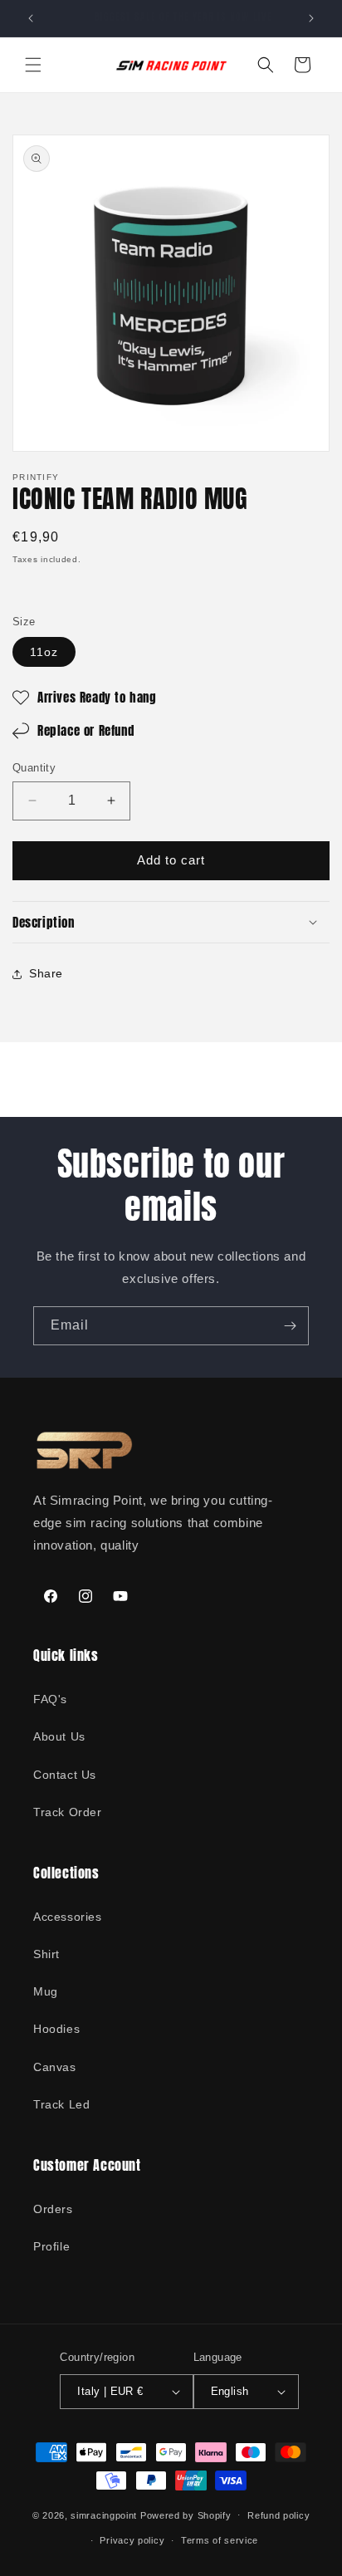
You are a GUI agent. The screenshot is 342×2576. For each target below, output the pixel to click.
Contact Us (65, 1775)
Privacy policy (132, 2540)
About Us (59, 1736)
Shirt (46, 1954)
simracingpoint (104, 2515)
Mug (46, 1991)
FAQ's (50, 1699)
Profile (51, 2246)
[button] (33, 65)
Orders (53, 2209)
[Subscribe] (290, 1326)
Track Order (68, 1812)
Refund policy (278, 2515)
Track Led (61, 2104)
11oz (44, 652)
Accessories (68, 1917)
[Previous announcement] (31, 18)
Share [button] (46, 973)
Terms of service (220, 2540)
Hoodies (56, 2029)
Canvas (55, 2067)
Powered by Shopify (186, 2515)
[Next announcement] (311, 18)
